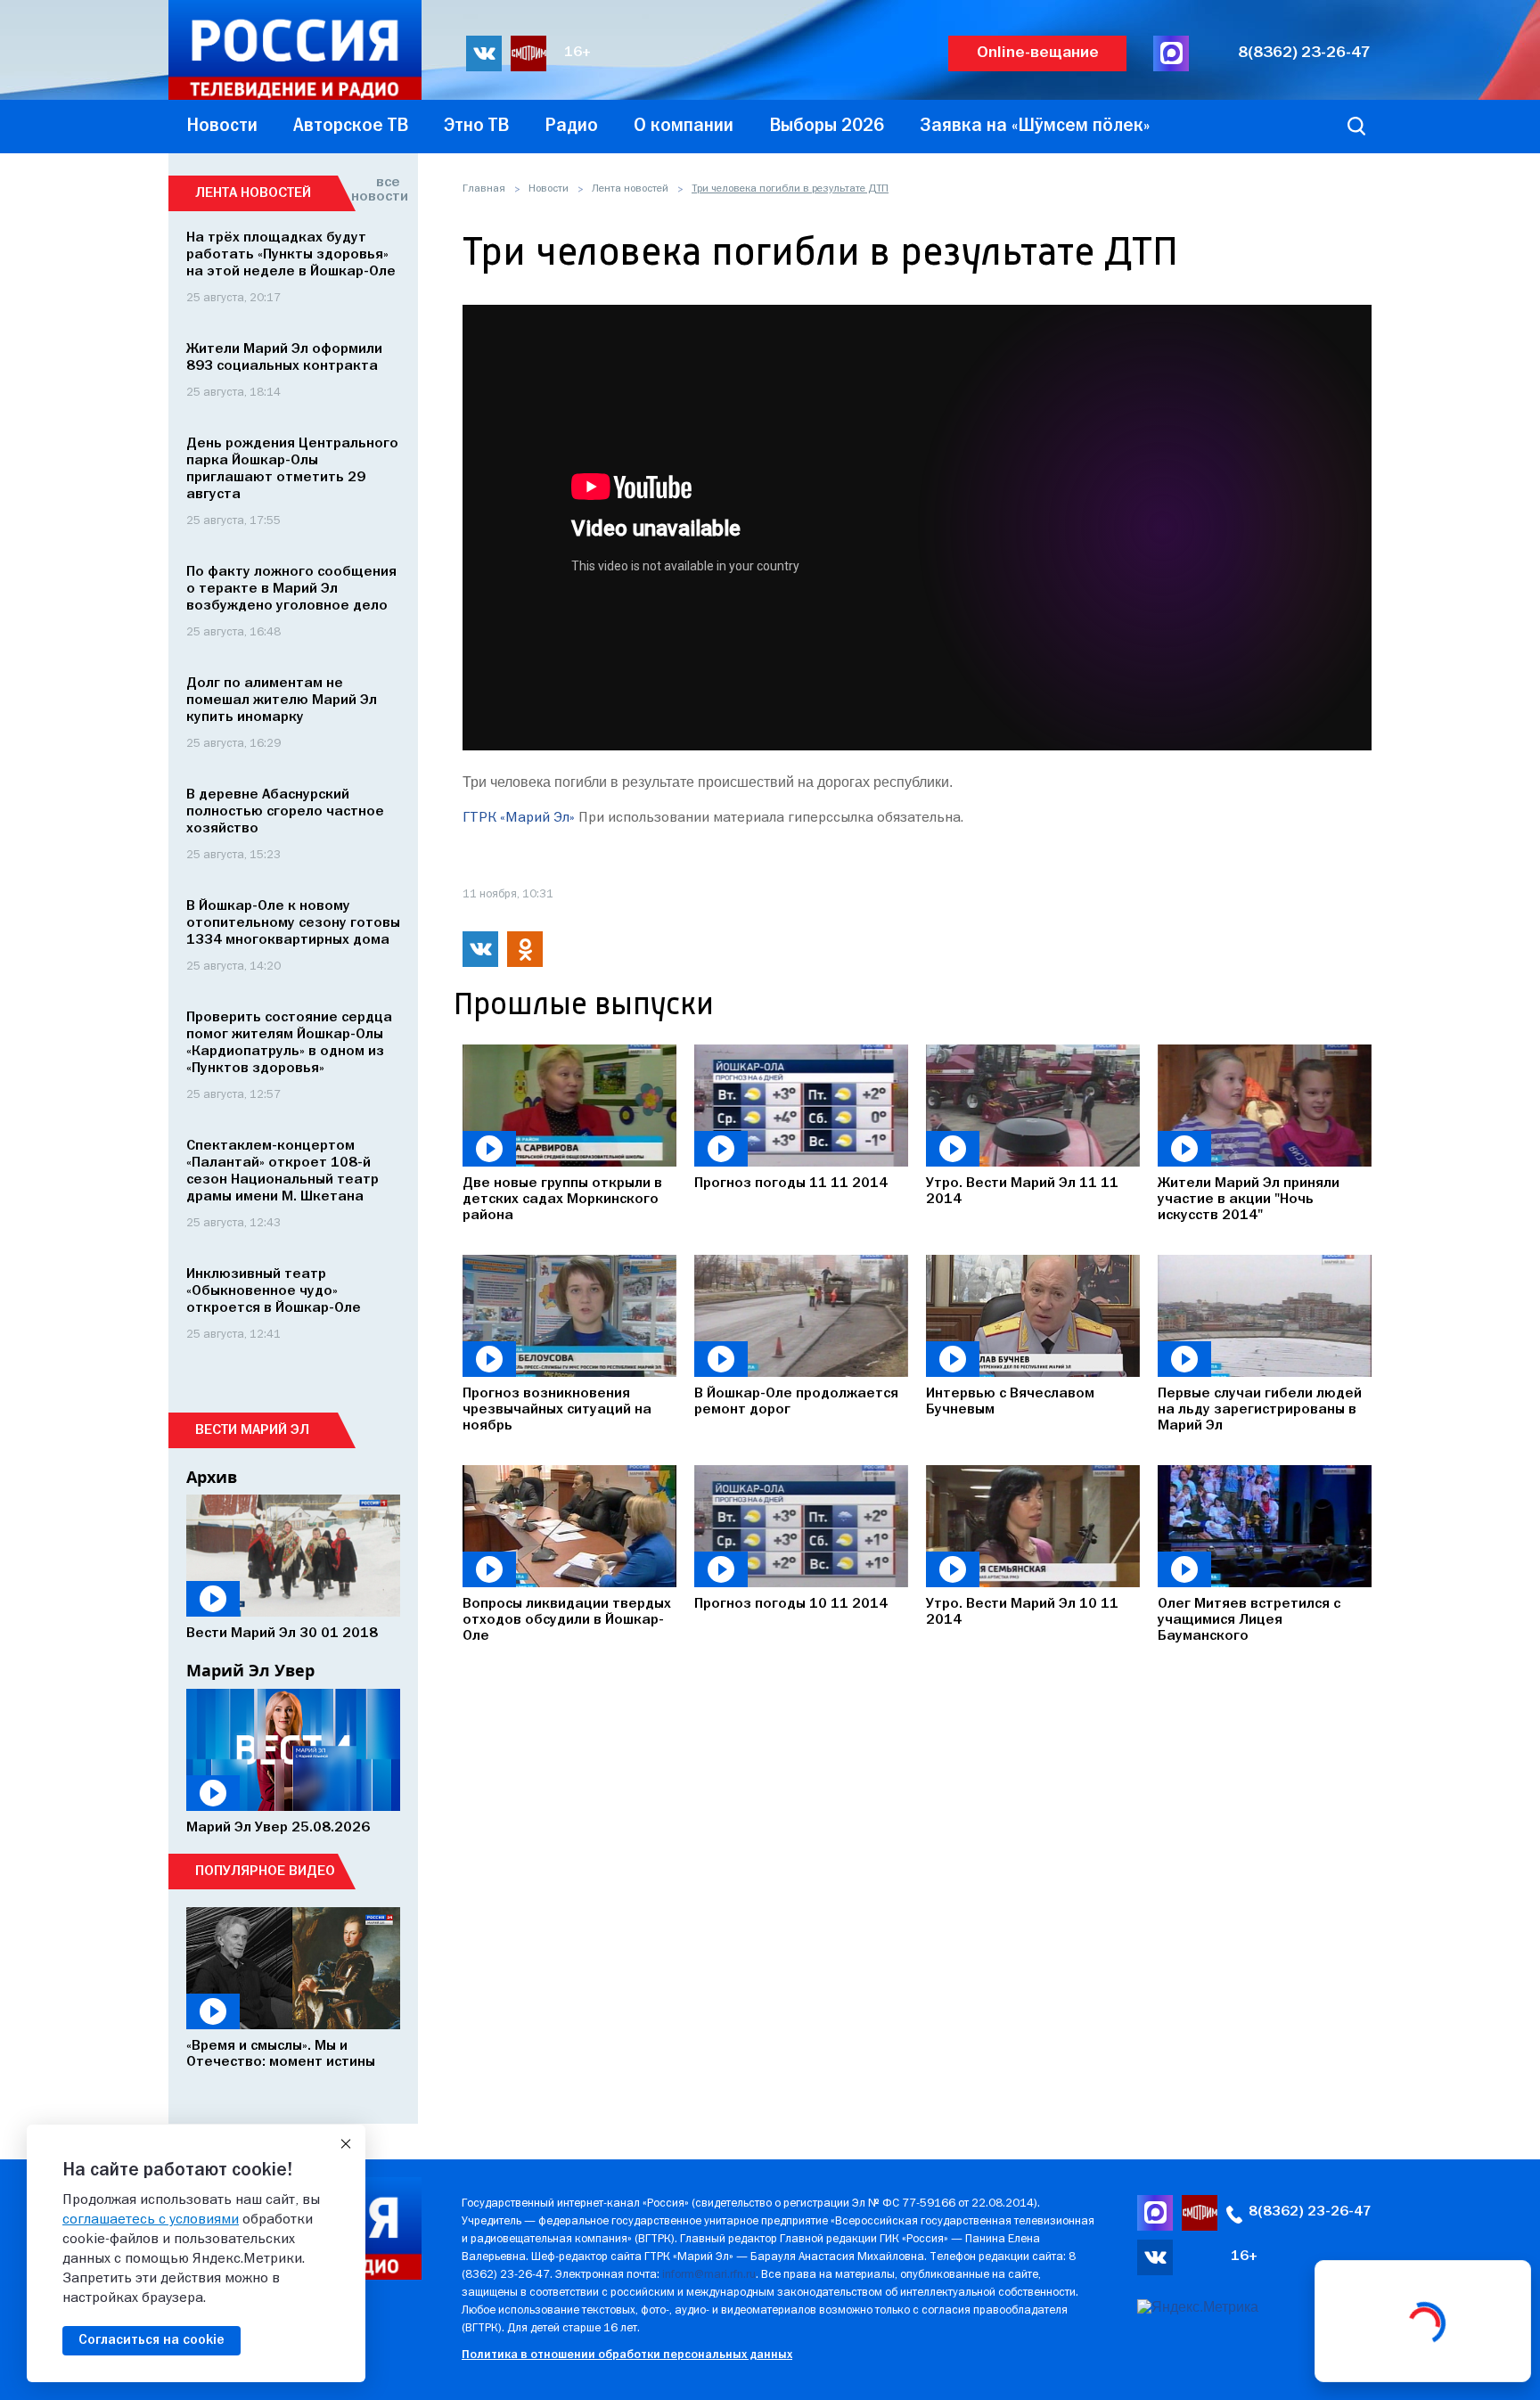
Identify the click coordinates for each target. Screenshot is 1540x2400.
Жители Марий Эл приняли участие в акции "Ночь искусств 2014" (1249, 1200)
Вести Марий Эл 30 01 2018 (282, 1634)
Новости (549, 189)
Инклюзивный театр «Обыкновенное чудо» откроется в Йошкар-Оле (274, 1291)
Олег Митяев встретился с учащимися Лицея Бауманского (1249, 1620)
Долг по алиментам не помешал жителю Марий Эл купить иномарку (282, 700)
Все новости (376, 190)
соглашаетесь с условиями (151, 2220)
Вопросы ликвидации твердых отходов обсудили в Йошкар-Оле (567, 1620)
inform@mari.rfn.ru (709, 2275)
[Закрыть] (346, 2144)
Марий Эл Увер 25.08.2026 (278, 1828)
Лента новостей (630, 189)
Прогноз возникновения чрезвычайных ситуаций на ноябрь (557, 1410)
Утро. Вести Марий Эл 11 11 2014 (1022, 1192)
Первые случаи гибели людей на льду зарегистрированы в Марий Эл (1260, 1410)
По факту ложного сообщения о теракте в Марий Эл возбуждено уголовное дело (291, 589)
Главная (484, 189)
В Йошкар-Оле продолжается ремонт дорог (796, 1402)
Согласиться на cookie (152, 2340)
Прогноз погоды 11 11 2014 (791, 1184)
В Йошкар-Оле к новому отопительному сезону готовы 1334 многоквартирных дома (293, 923)
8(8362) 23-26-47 (1304, 53)
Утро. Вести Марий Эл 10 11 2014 (1022, 1612)
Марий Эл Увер (250, 1670)
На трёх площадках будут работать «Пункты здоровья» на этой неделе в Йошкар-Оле (291, 255)
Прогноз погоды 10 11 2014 (791, 1604)
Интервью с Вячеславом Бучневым (1010, 1402)
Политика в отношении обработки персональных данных (627, 2355)
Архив (212, 1477)
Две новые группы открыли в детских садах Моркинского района (562, 1200)
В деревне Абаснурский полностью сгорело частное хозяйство (285, 812)
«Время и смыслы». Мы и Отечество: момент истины (281, 2054)
